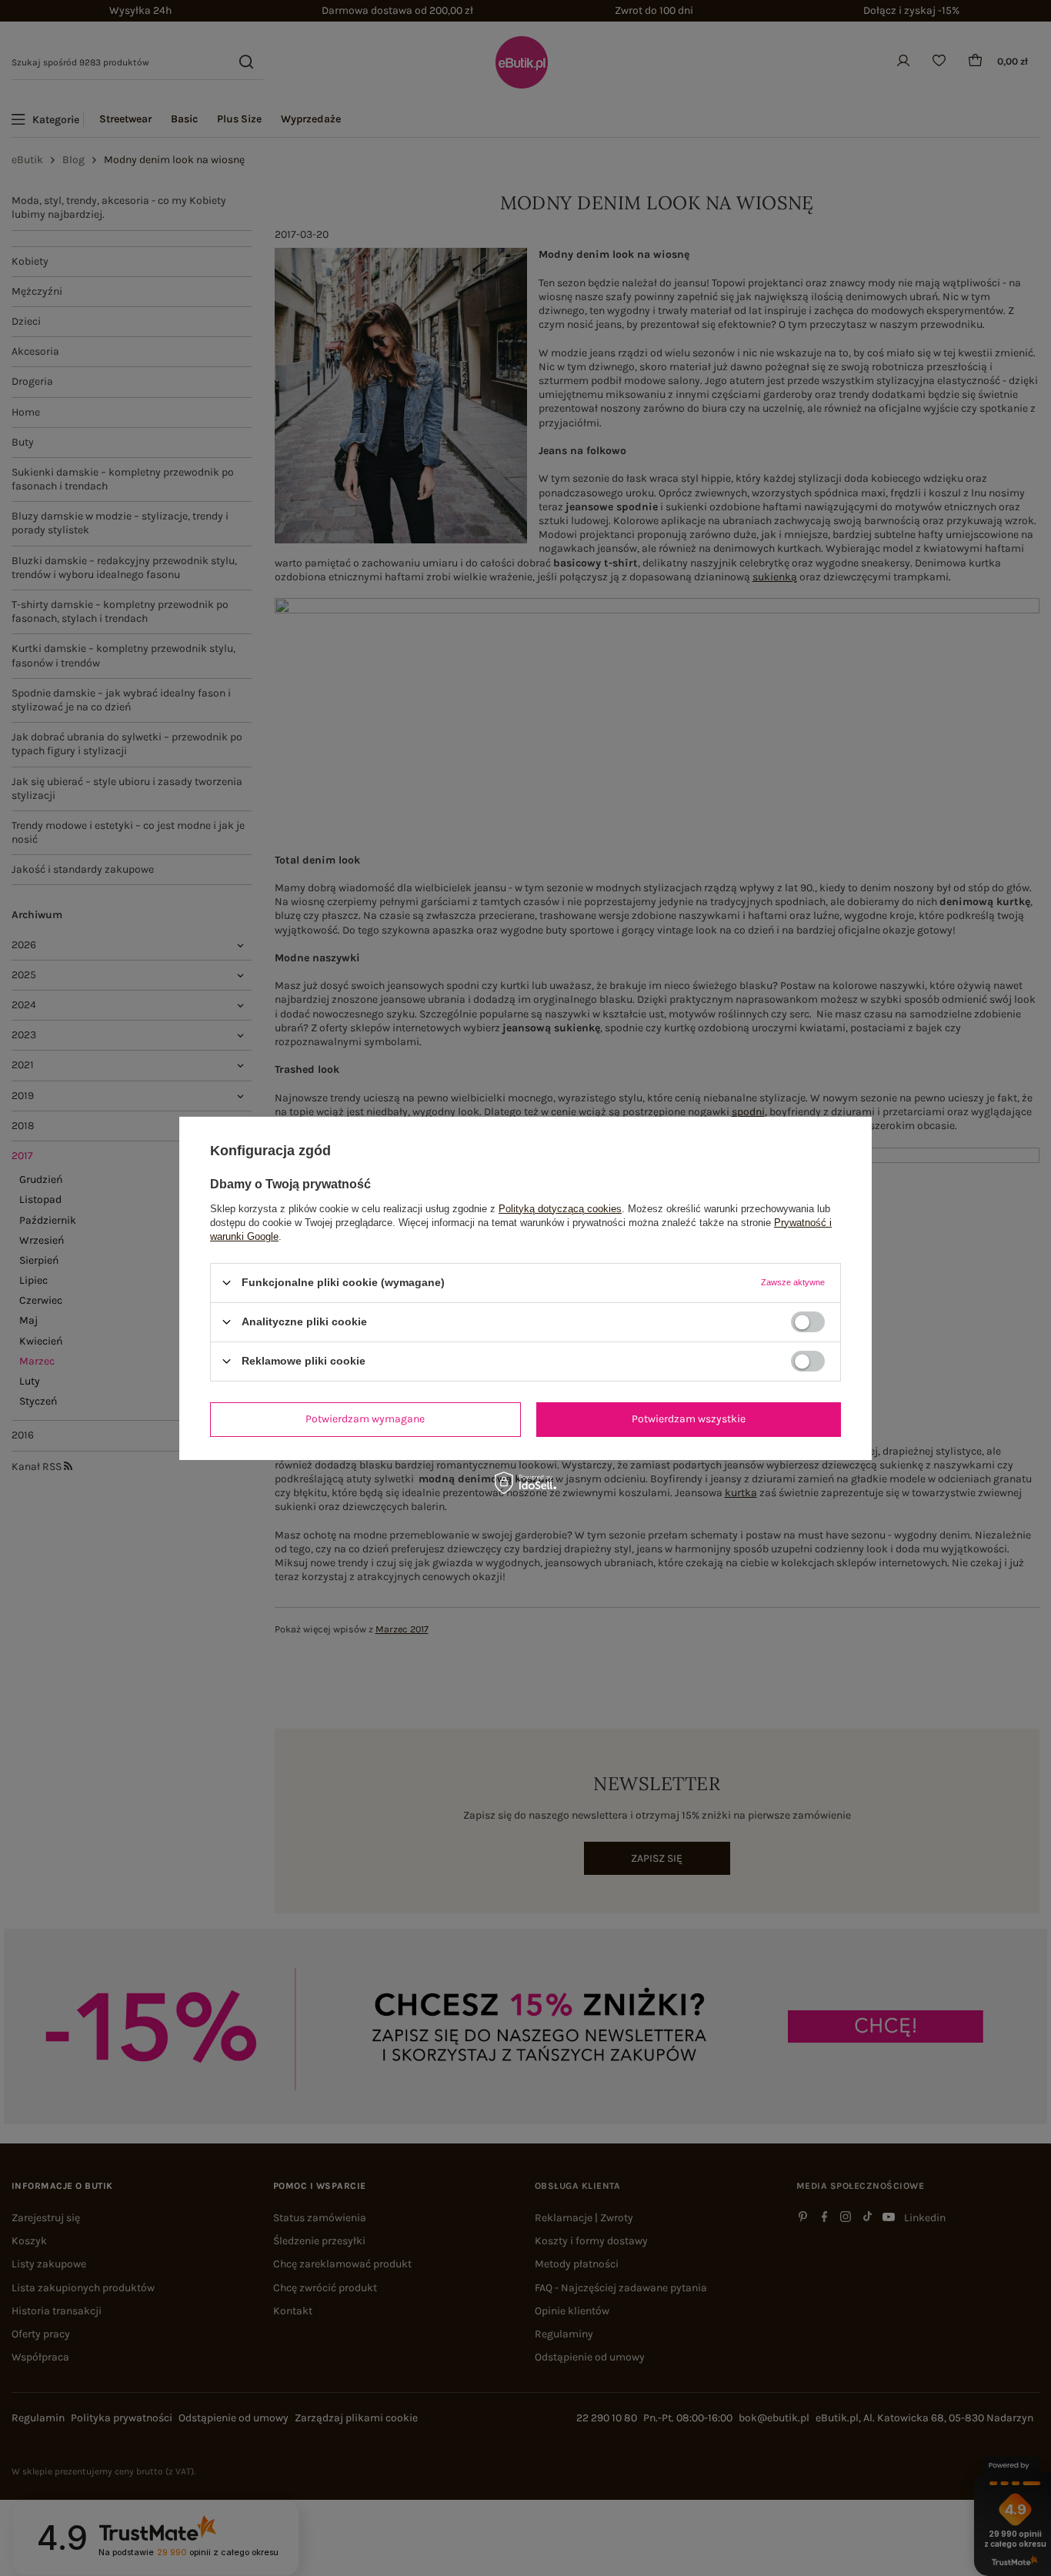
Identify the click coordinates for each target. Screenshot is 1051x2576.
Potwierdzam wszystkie (689, 1419)
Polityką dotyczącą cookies (560, 1208)
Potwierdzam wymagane (365, 1419)
